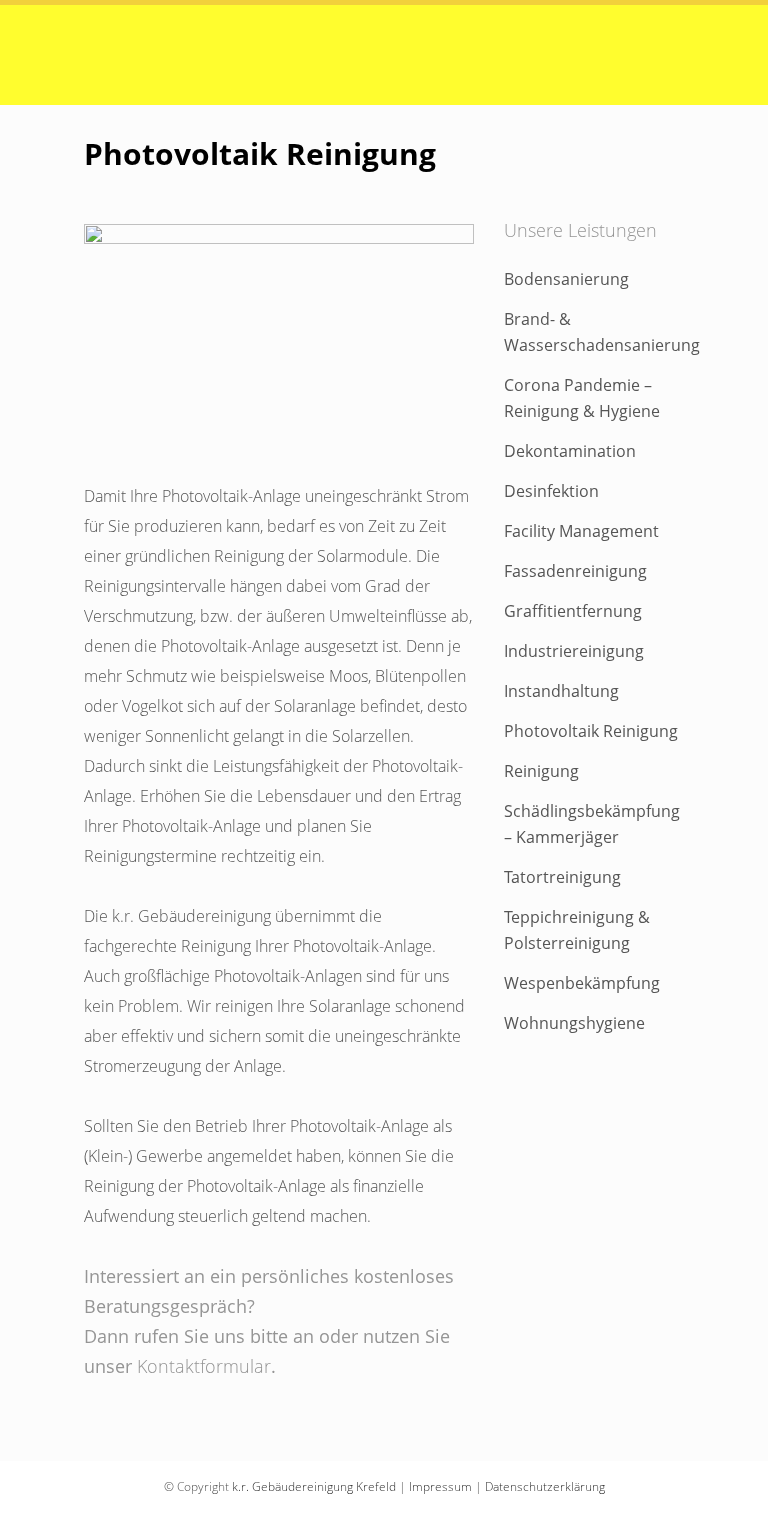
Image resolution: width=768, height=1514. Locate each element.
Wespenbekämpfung (582, 983)
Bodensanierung (566, 279)
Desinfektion (551, 491)
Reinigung (541, 771)
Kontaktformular (204, 1366)
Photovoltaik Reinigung (591, 731)
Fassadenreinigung (575, 571)
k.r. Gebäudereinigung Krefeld (314, 1486)
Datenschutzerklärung (545, 1486)
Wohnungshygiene (574, 1023)
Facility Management (581, 531)
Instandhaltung (561, 691)
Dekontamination (570, 451)
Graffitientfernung (573, 611)
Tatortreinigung (562, 877)
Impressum (440, 1486)
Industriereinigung (574, 651)
